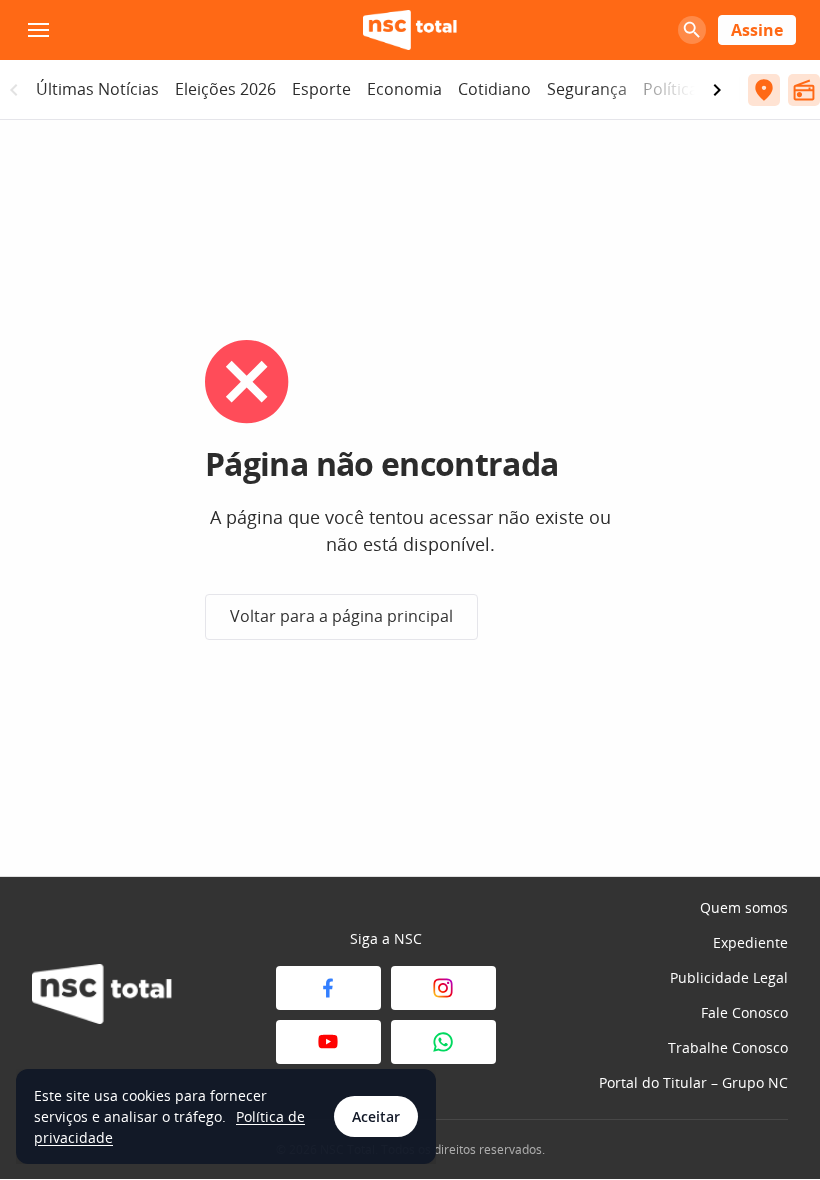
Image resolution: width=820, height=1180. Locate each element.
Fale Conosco (744, 1012)
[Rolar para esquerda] (14, 90)
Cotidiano (494, 89)
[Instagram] (443, 988)
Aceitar (376, 1116)
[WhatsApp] (443, 1042)
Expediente (750, 942)
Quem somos (744, 907)
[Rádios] (804, 90)
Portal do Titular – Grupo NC (693, 1082)
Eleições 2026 (225, 89)
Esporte (321, 89)
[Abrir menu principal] (38, 30)
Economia (404, 89)
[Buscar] (692, 30)
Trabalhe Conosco (728, 1047)
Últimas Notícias (97, 89)
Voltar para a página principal (341, 616)
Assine (757, 30)
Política (670, 89)
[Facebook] (328, 988)
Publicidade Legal (729, 977)
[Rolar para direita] (717, 90)
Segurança (587, 89)
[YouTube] (328, 1042)
